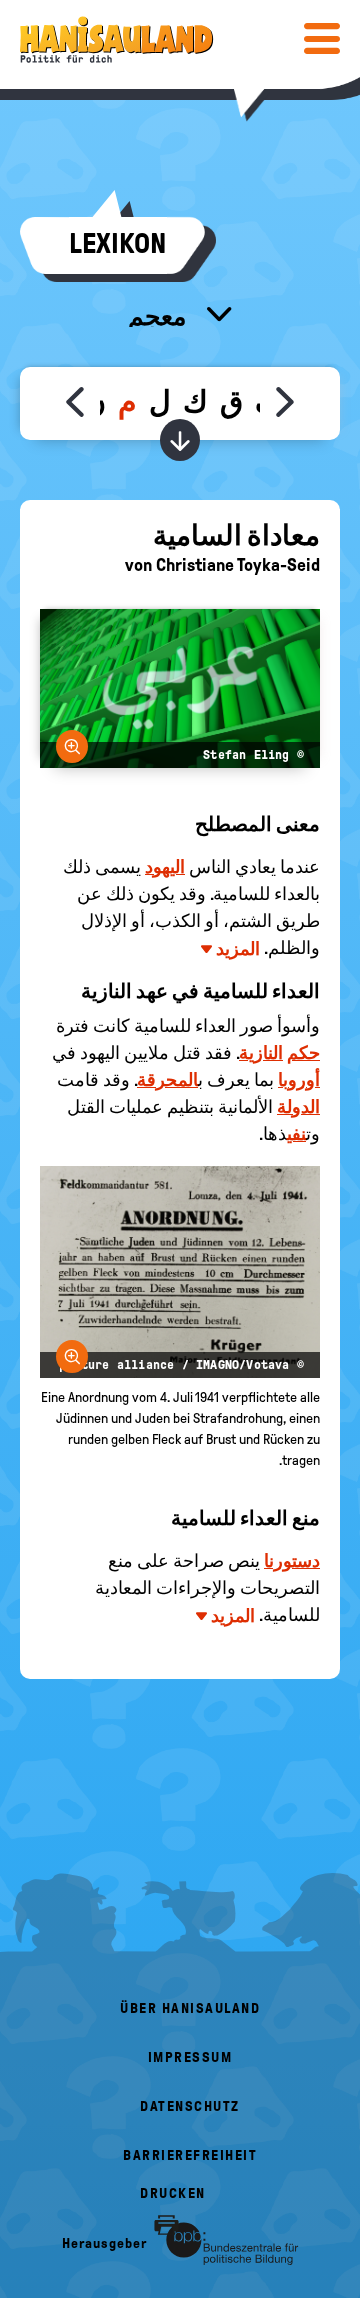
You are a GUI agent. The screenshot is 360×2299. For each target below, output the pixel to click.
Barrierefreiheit (190, 2155)
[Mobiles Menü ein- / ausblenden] (322, 38)
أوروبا (299, 1080)
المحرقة (167, 1080)
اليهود (165, 867)
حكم (303, 1053)
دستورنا (292, 1561)
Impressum (190, 2057)
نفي (296, 1134)
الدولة (298, 1107)
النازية (261, 1053)
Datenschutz (190, 2106)
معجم (159, 316)
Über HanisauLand (190, 2008)
